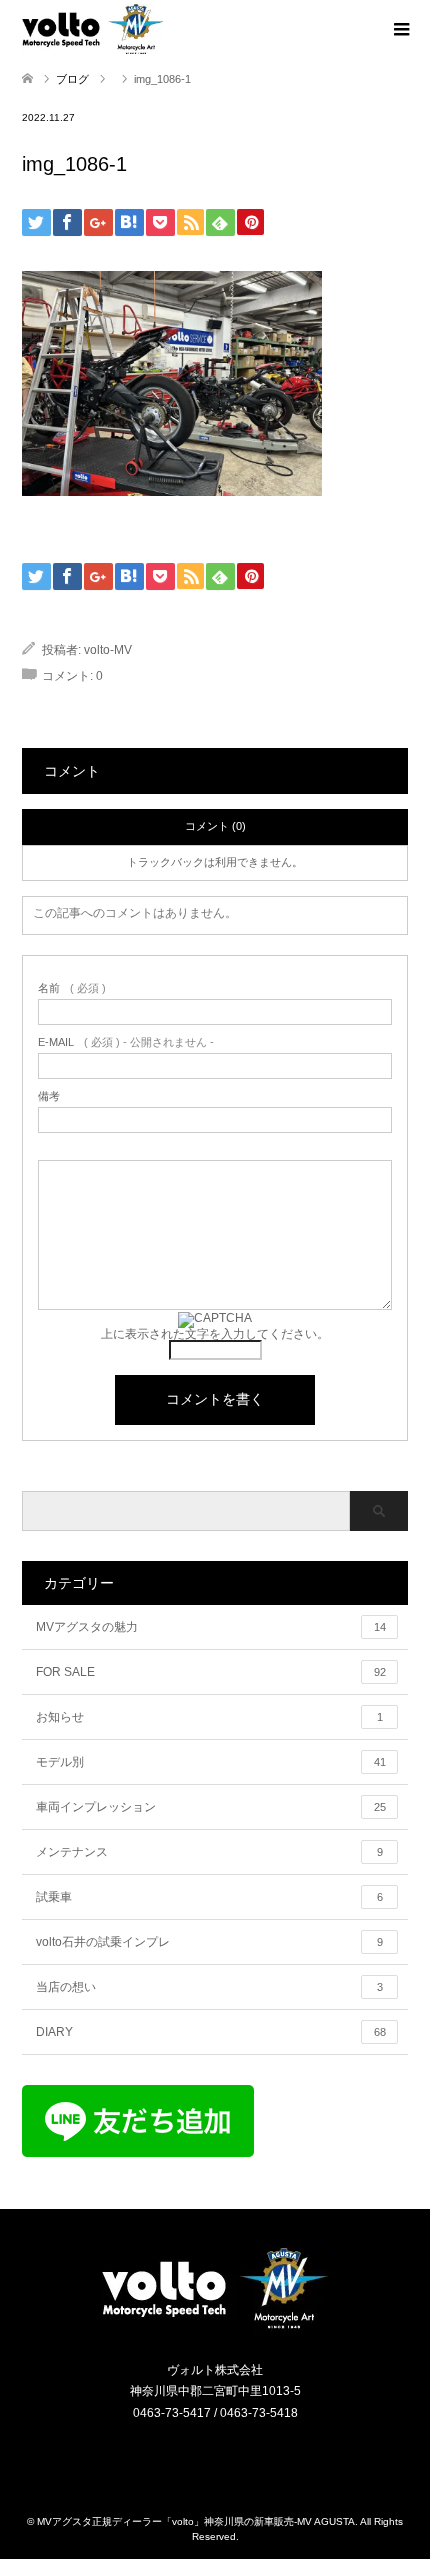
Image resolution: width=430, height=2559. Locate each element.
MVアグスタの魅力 (211, 1627)
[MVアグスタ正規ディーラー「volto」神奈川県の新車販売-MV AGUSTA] (215, 2327)
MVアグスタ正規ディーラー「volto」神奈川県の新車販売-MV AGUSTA (196, 2521)
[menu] (400, 30)
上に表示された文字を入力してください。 (215, 1334)
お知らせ (209, 1717)
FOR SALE (211, 1672)
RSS (228, 2456)
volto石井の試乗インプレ (209, 1942)
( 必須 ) (72, 988)
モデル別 (211, 1762)
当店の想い (209, 1987)
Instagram (203, 2456)
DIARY (211, 2032)
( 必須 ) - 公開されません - (126, 1042)
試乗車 (209, 1897)
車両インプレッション (211, 1807)
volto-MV (108, 650)
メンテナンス (209, 1852)
